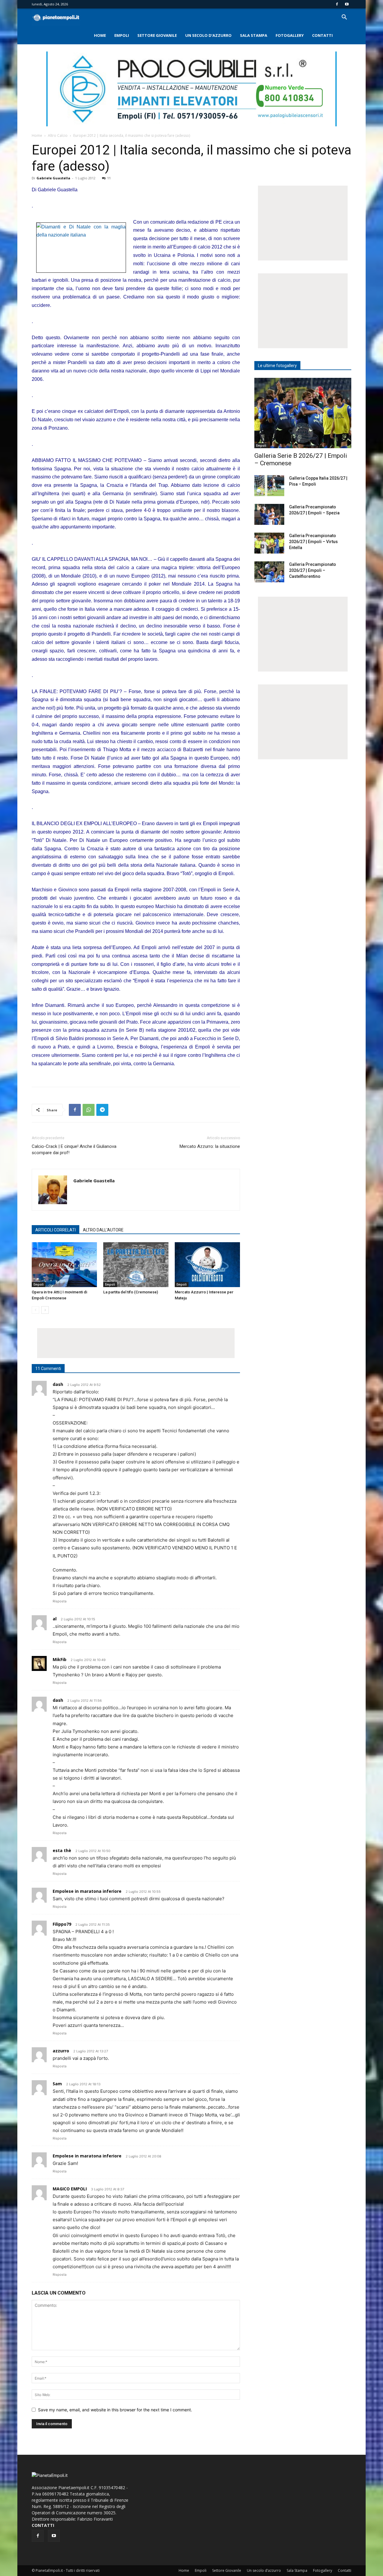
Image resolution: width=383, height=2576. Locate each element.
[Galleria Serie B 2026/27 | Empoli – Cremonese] (303, 413)
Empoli (122, 35)
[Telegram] (102, 1110)
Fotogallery (290, 35)
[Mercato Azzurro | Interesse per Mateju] (207, 1265)
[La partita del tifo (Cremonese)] (136, 1265)
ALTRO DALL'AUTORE (103, 1230)
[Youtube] (347, 4)
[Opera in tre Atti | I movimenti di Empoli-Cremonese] (64, 1265)
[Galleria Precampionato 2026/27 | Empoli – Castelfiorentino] (269, 572)
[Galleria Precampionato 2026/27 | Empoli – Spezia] (269, 514)
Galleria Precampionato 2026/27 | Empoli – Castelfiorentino (313, 570)
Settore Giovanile (157, 35)
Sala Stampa (254, 35)
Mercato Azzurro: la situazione (210, 1146)
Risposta (60, 1601)
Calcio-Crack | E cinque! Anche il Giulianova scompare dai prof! (74, 1150)
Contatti (322, 35)
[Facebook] (337, 4)
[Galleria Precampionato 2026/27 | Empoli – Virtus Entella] (269, 543)
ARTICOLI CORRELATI (56, 1230)
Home (100, 35)
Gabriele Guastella (53, 178)
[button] (344, 18)
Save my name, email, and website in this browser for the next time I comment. (115, 2410)
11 (109, 178)
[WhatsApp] (89, 1110)
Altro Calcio (58, 135)
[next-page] (45, 1310)
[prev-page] (35, 1310)
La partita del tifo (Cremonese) (131, 1292)
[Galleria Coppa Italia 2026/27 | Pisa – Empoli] (269, 486)
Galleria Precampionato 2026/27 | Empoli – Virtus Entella (313, 542)
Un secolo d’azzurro (208, 35)
